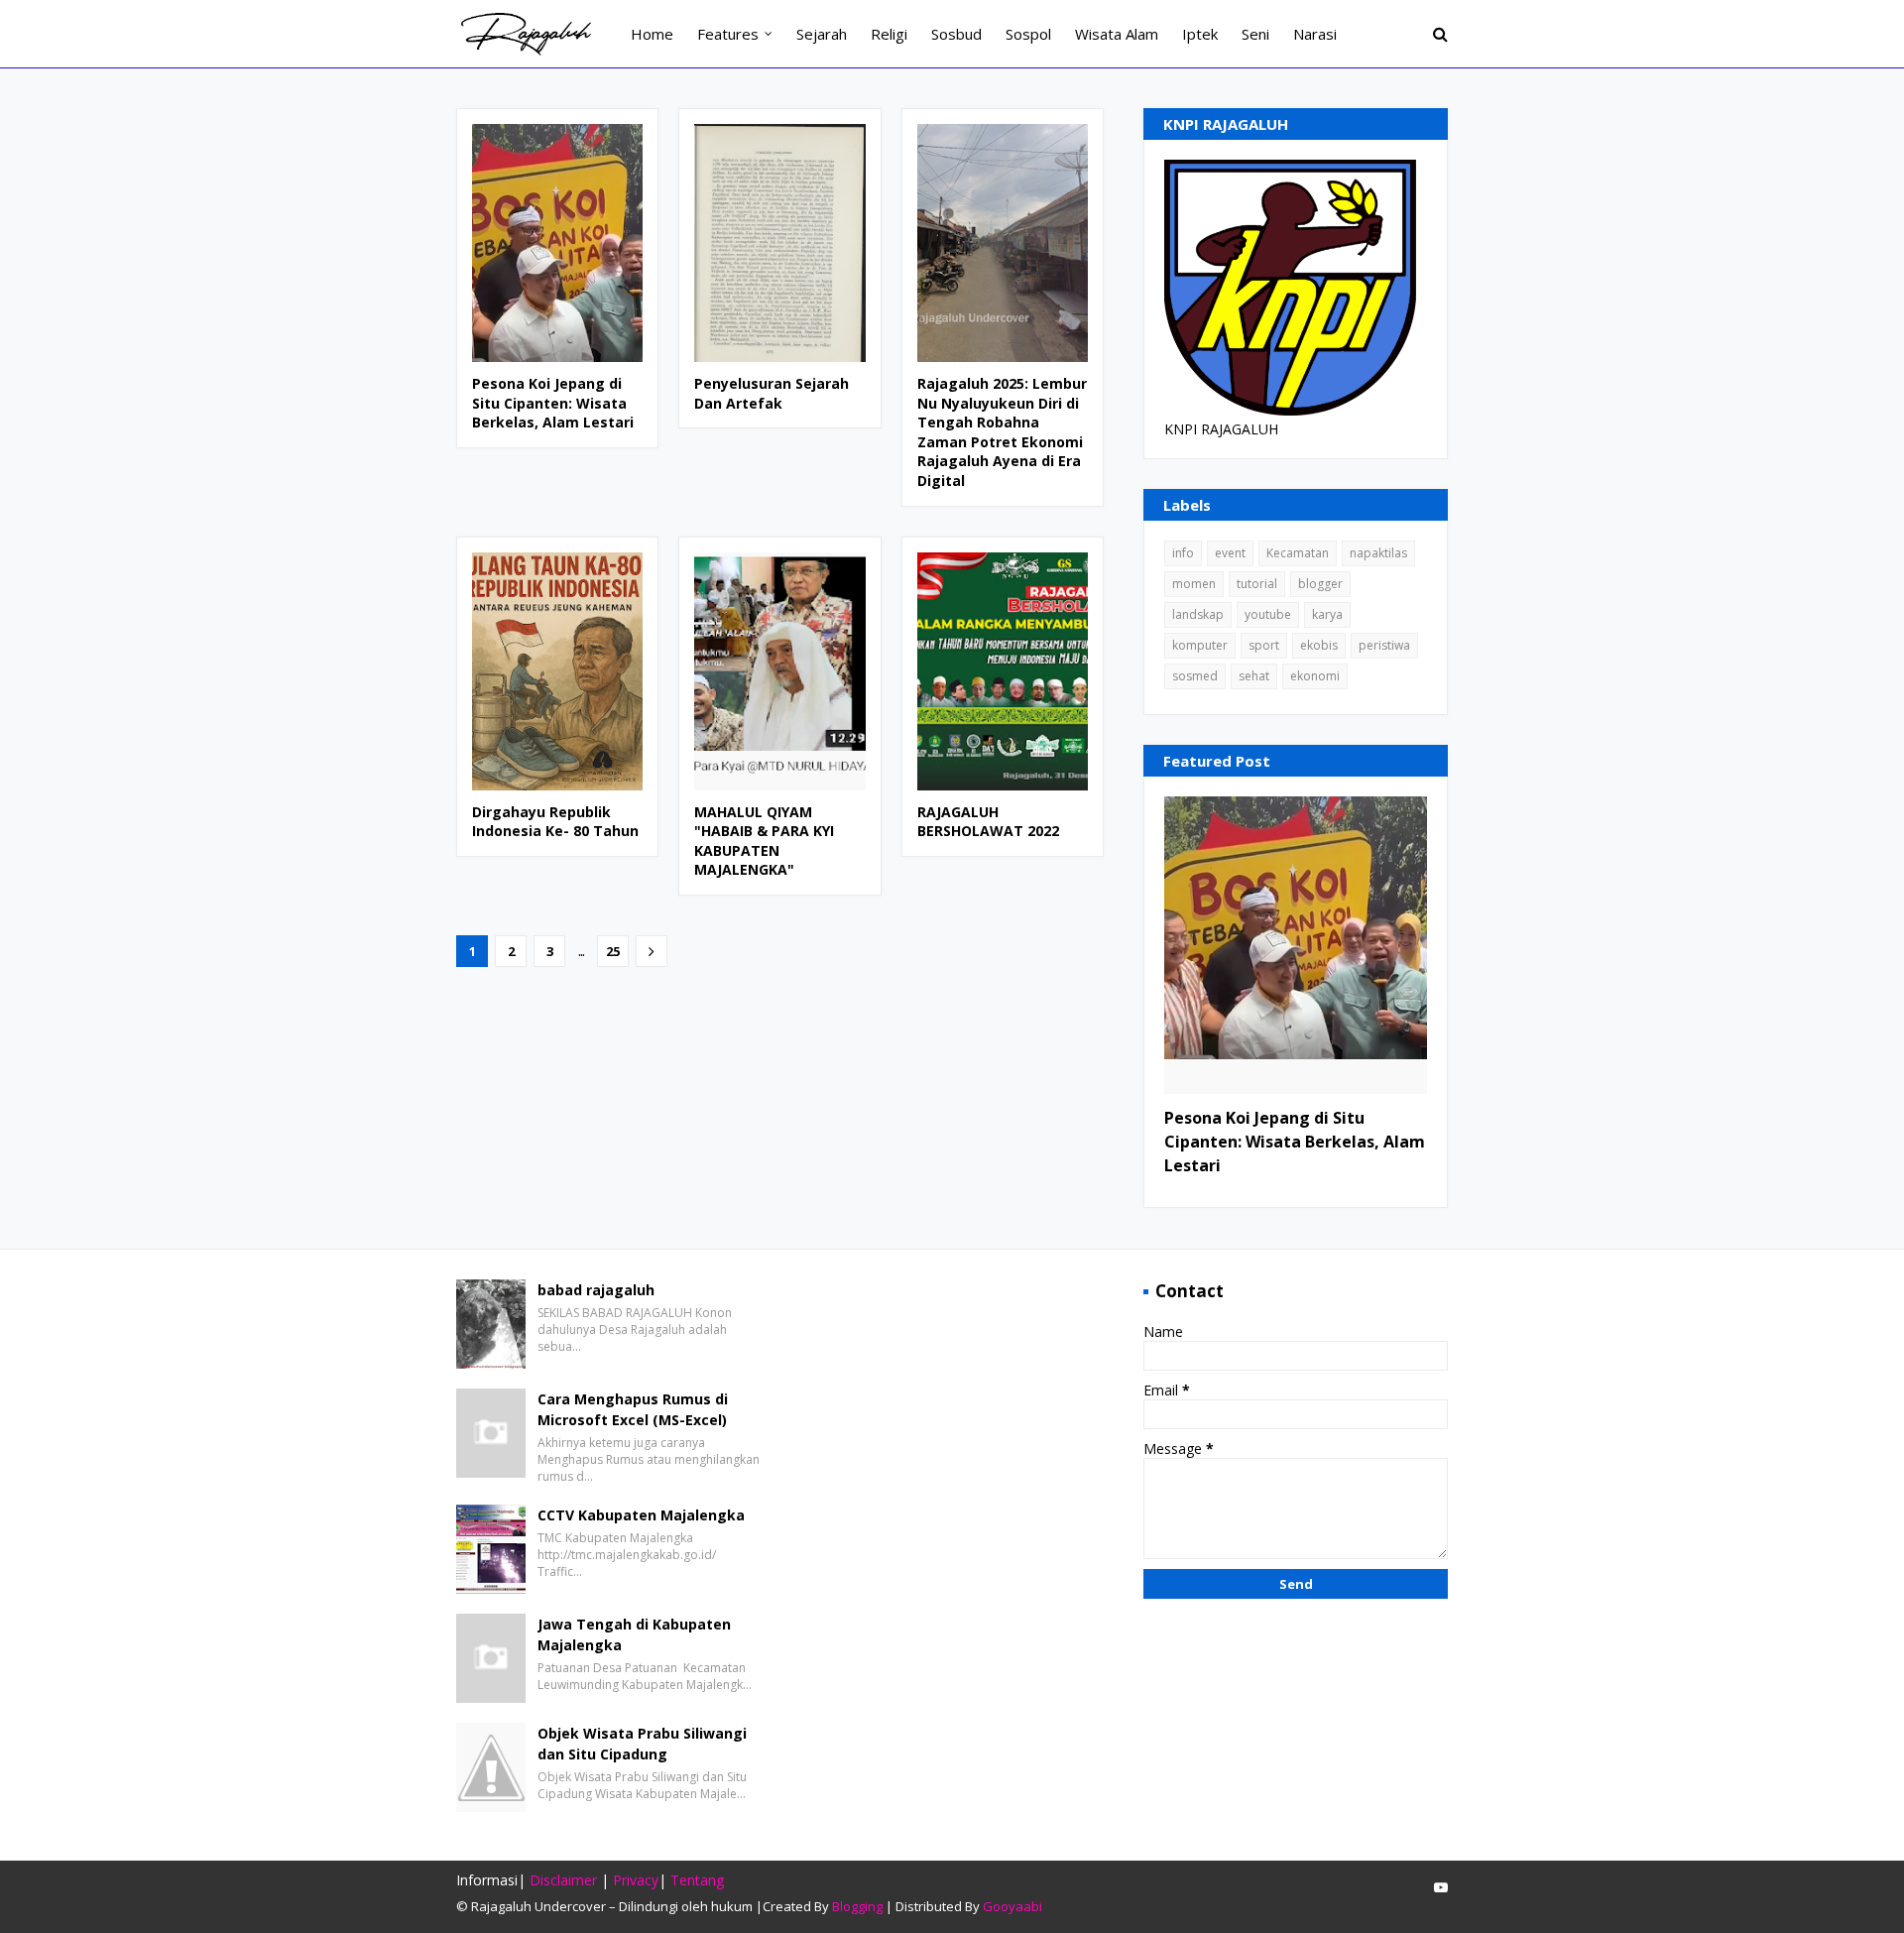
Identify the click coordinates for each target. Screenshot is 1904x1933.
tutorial (1257, 584)
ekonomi (1315, 676)
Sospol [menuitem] (1028, 34)
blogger (1320, 584)
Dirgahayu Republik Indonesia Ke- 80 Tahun (555, 822)
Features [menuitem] (728, 34)
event (1230, 553)
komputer (1200, 645)
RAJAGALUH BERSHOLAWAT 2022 (988, 822)
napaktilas (1378, 553)
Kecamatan (1298, 553)
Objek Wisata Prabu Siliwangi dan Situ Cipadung (642, 1744)
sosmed (1195, 676)
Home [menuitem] (652, 34)
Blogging (857, 1906)
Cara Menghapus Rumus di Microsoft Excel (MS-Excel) (633, 1409)
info (1183, 553)
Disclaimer (563, 1880)
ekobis (1319, 645)
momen (1194, 584)
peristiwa (1384, 645)
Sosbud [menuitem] (956, 34)
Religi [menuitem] (889, 34)
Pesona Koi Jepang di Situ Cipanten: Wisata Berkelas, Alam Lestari (553, 403)
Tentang (697, 1880)
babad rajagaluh (596, 1290)
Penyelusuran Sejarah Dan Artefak (772, 393)
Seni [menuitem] (1255, 34)
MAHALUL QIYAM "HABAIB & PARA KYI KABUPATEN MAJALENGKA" (764, 841)
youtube (1268, 614)
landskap (1198, 614)
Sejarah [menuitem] (822, 34)
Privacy (636, 1880)
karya (1327, 614)
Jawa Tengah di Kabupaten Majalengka (634, 1634)
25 (613, 951)
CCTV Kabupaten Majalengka (641, 1515)
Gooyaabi (1012, 1906)
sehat (1254, 676)
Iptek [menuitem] (1200, 34)
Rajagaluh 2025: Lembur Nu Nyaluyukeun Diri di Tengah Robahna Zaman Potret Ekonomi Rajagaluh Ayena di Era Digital (1002, 432)
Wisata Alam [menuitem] (1117, 34)
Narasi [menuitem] (1315, 34)
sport (1264, 645)
